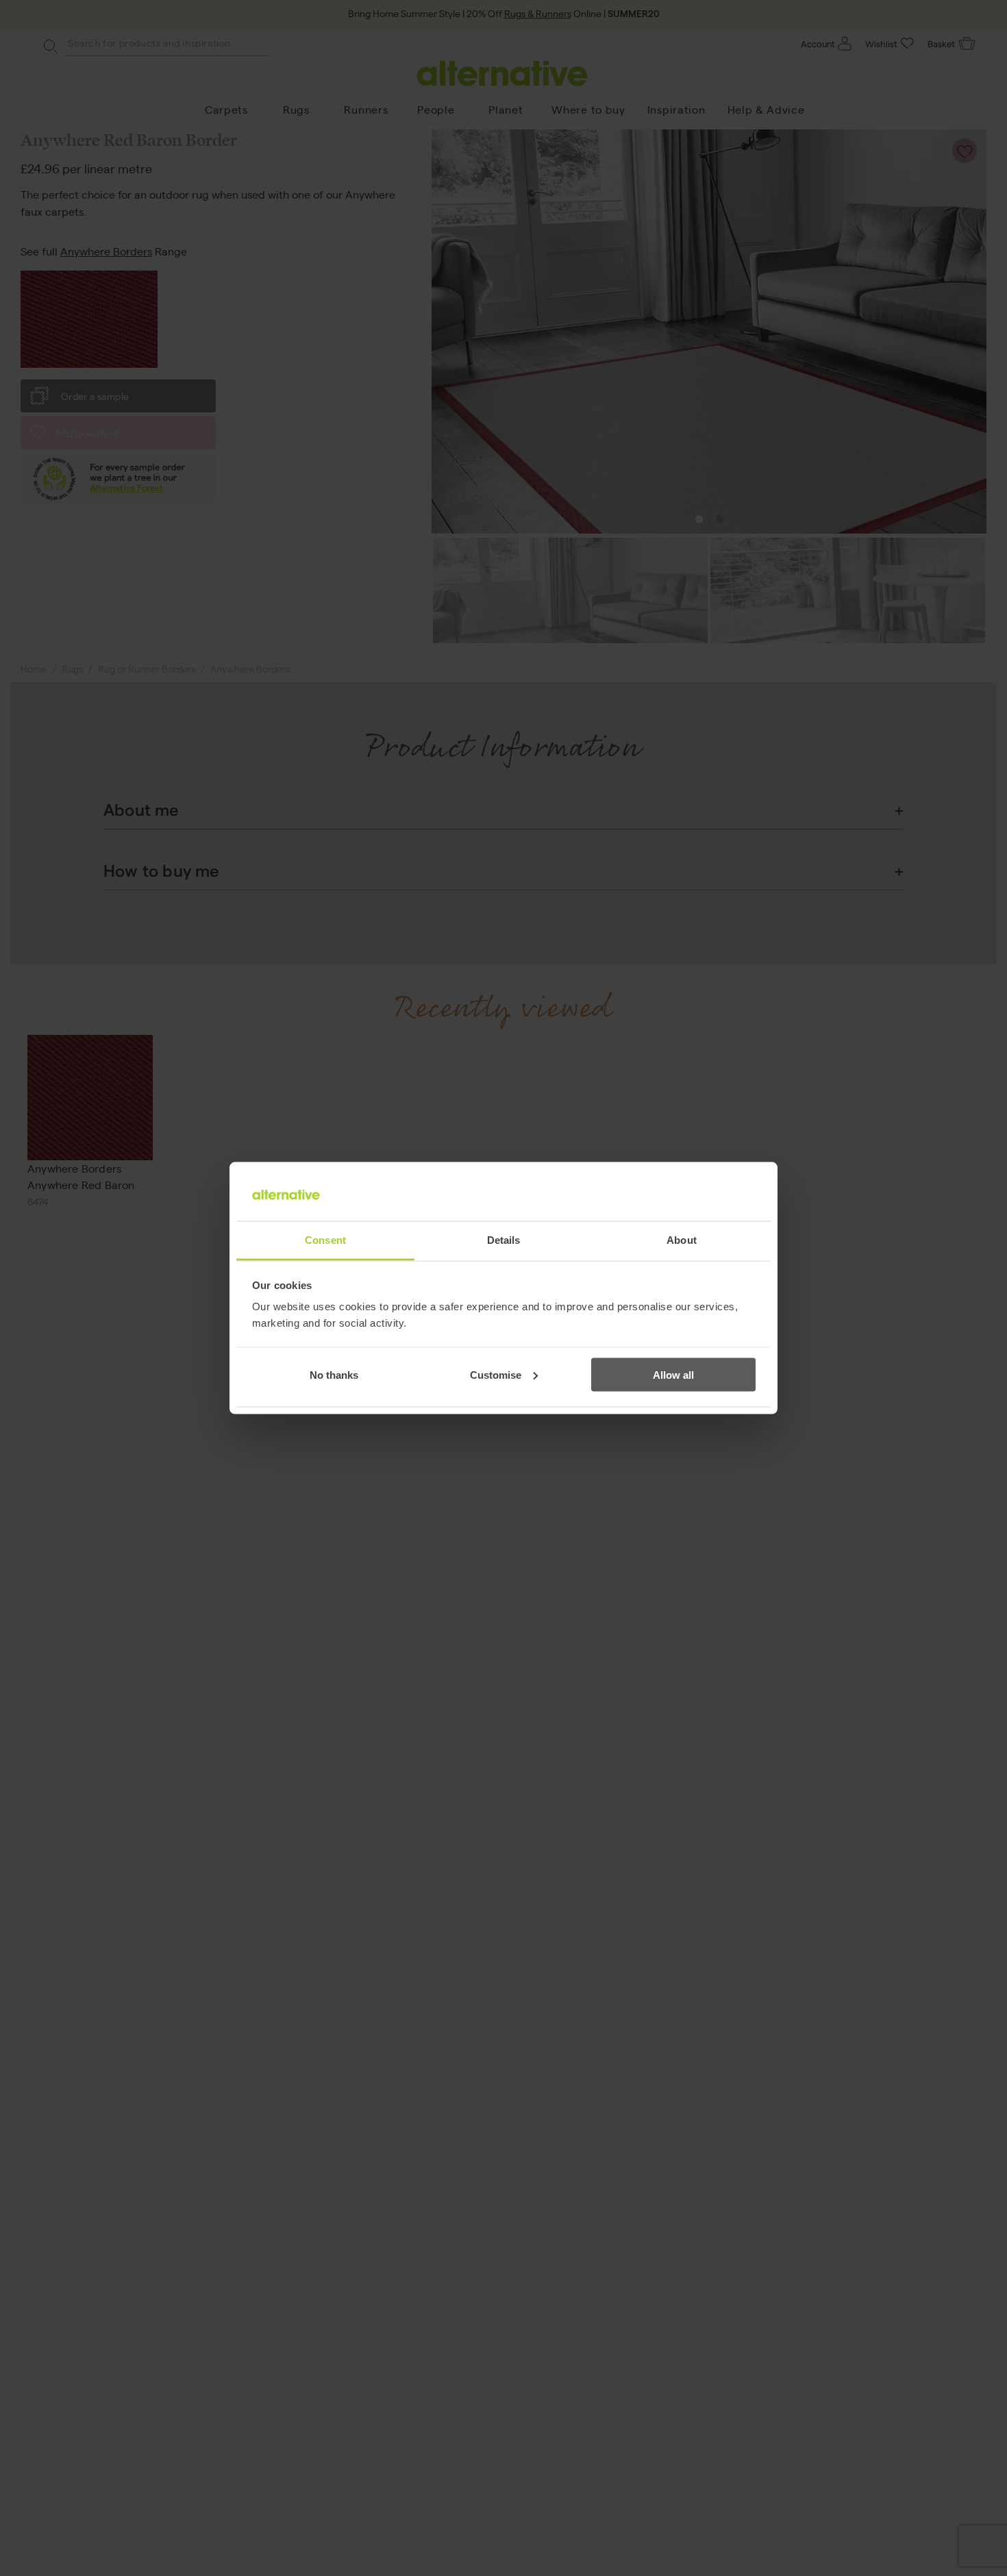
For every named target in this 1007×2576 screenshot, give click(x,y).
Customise (496, 1374)
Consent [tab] (325, 1240)
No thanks (334, 1374)
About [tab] (682, 1240)
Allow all (673, 1374)
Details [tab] (504, 1240)
